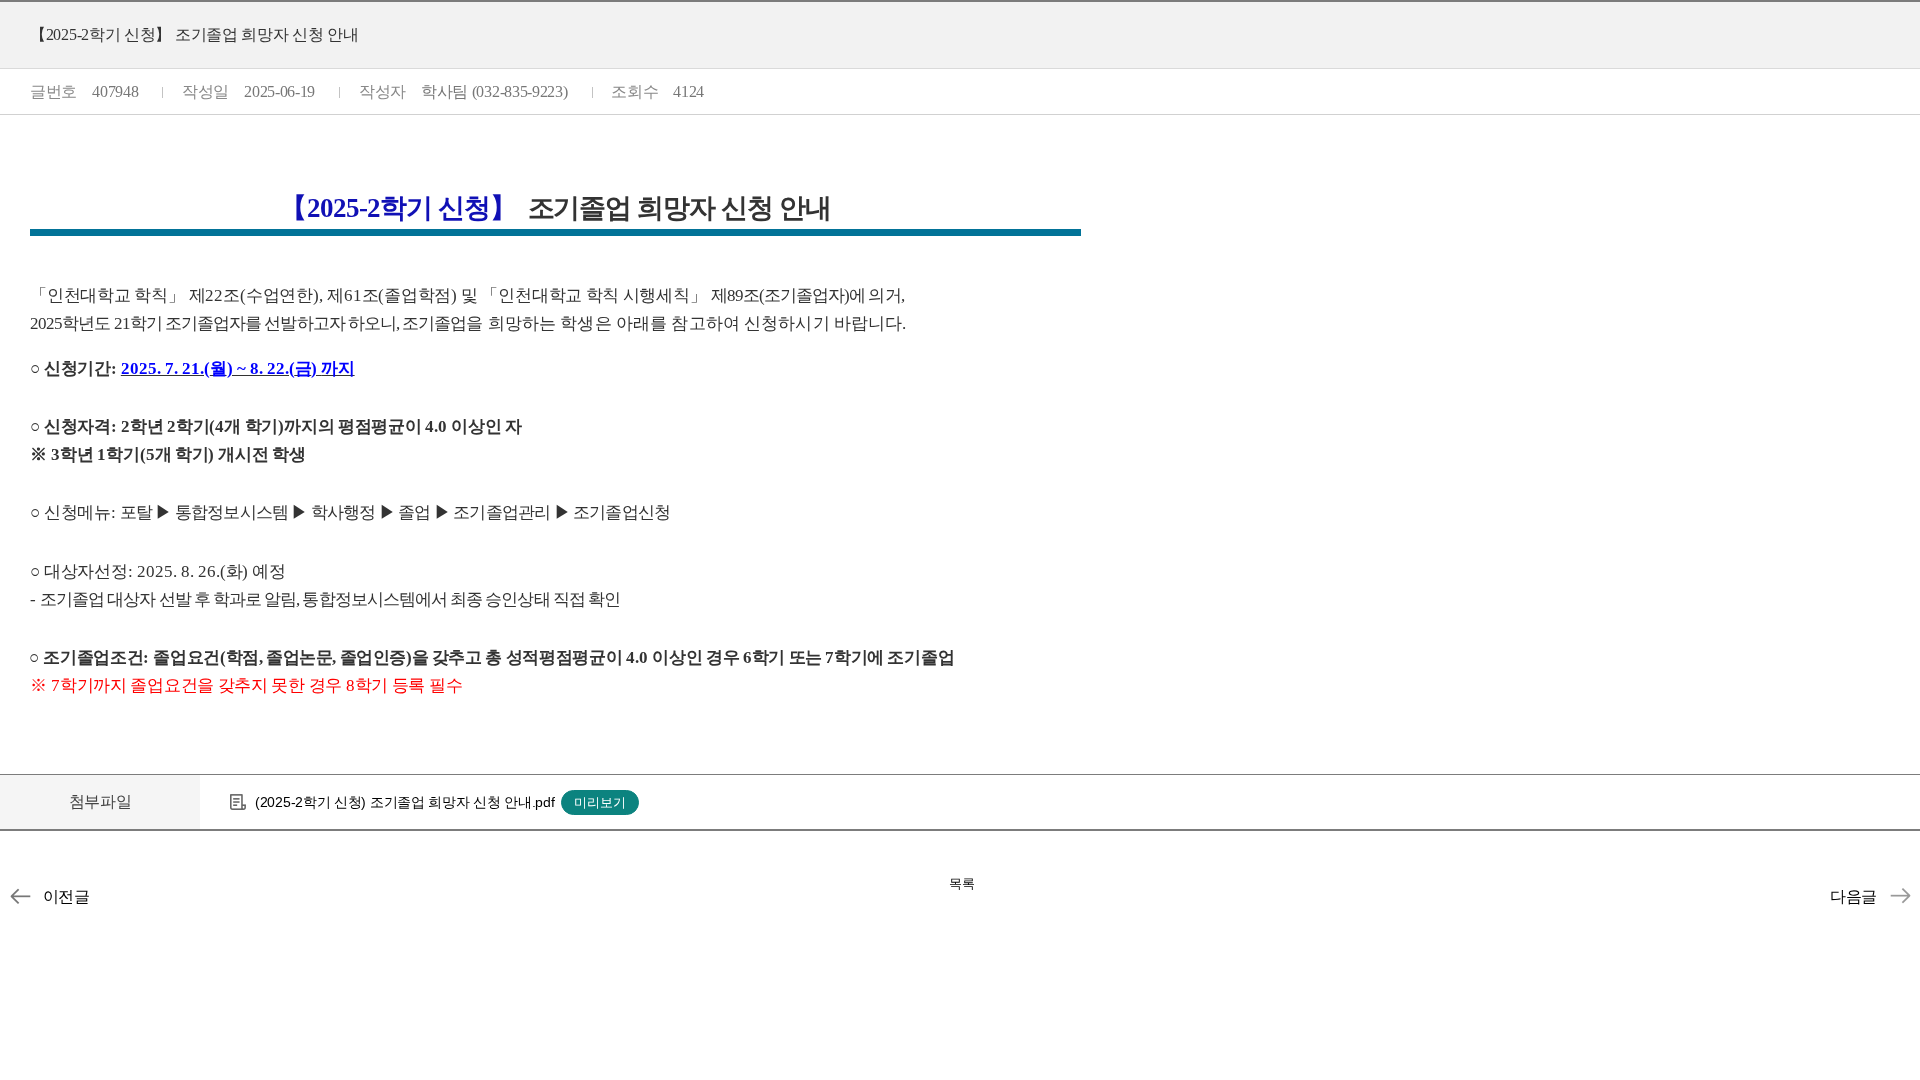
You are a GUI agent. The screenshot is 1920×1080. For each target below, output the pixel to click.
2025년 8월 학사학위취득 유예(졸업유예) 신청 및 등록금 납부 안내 (1900, 896)
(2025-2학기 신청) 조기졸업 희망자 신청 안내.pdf (404, 802)
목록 (962, 883)
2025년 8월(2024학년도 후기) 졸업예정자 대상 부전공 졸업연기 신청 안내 (20, 896)
